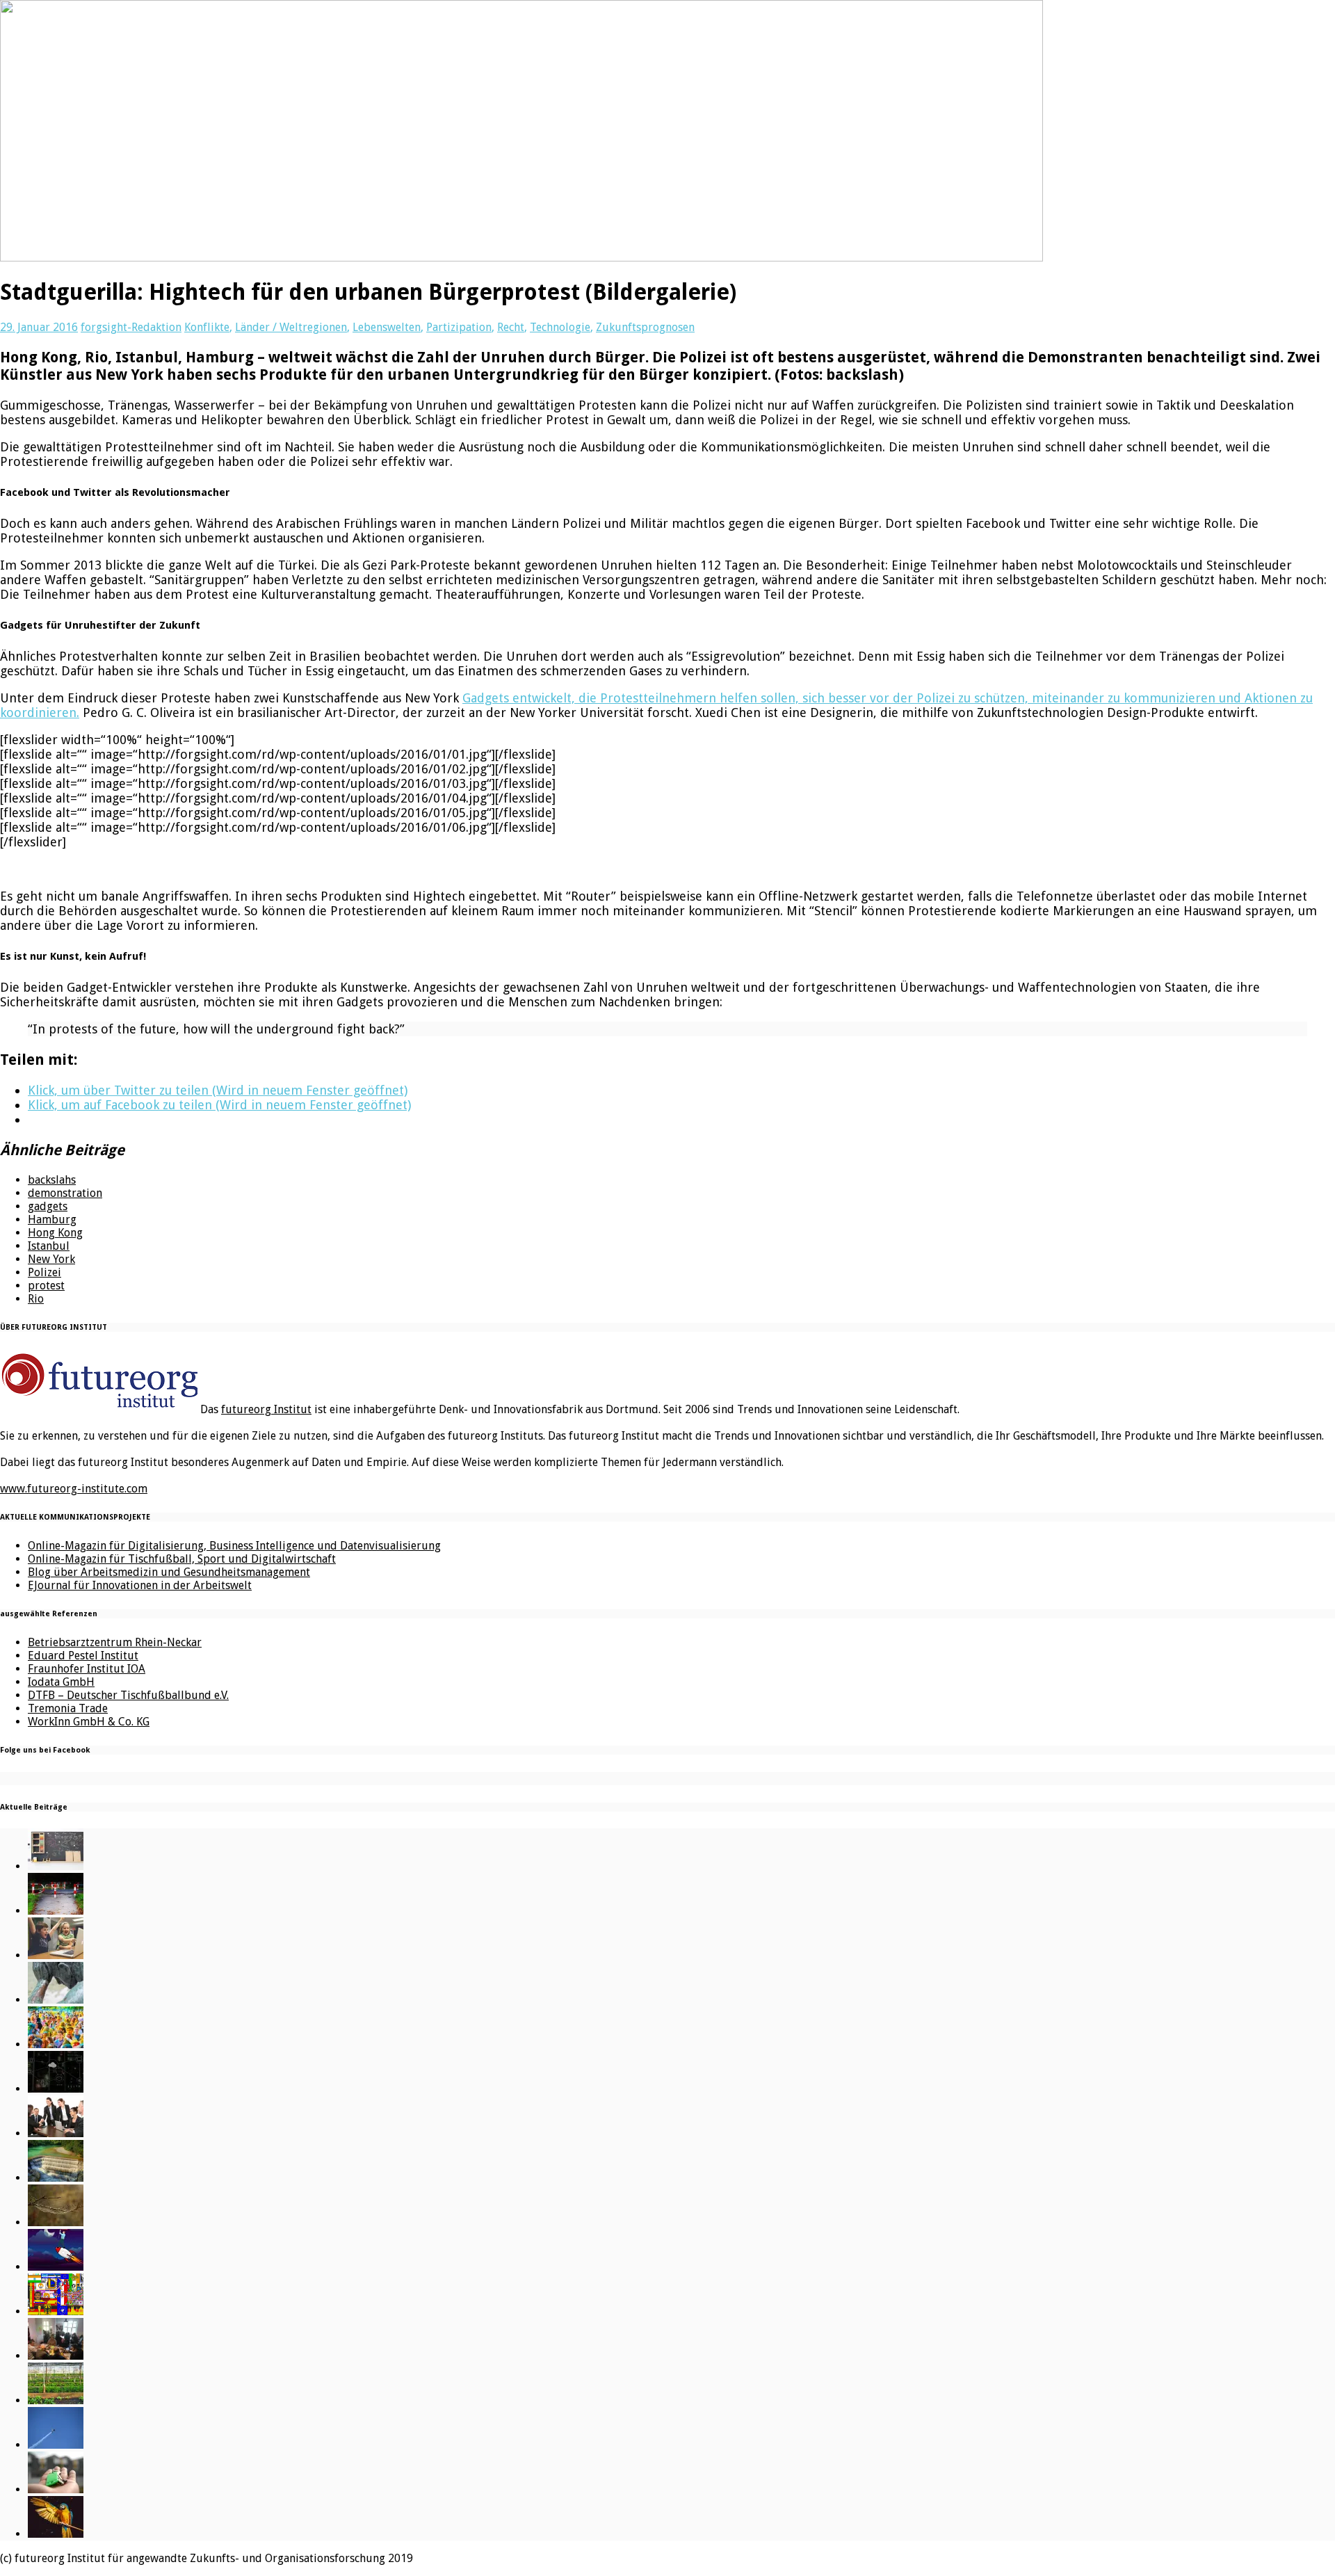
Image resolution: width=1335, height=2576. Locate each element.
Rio (36, 1299)
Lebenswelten (387, 327)
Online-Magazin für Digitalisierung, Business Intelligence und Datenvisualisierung (234, 1546)
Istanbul (49, 1246)
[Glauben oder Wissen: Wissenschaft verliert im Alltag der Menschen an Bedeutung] (56, 2000)
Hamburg (52, 1219)
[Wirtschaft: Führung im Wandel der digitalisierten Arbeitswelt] (56, 2445)
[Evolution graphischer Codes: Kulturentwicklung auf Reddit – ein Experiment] (56, 2311)
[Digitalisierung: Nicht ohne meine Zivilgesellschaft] (56, 2044)
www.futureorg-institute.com (74, 1489)
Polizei (44, 1272)
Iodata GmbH (61, 1682)
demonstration (65, 1193)
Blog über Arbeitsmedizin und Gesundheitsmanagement (169, 1572)
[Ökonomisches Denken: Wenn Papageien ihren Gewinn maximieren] (56, 2534)
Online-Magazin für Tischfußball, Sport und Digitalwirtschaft (182, 1559)
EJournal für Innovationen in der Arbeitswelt (140, 1585)
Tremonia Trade (68, 1708)
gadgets (48, 1206)
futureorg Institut (266, 1409)
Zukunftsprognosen (645, 327)
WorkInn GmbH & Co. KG (89, 1722)
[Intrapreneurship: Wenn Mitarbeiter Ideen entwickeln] (56, 2267)
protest (46, 1286)
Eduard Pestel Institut (83, 1656)
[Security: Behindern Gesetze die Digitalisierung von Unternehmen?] (56, 1911)
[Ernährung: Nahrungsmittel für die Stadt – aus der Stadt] (56, 2400)
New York (51, 1259)
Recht (511, 327)
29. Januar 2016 (39, 327)
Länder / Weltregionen (291, 327)
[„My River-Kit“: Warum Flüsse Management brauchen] (56, 2178)
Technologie (560, 327)
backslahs (52, 1180)
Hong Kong (55, 1233)
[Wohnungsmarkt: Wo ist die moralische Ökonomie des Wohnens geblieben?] (56, 2489)
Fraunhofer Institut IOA (87, 1669)
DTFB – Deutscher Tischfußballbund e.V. (128, 1695)
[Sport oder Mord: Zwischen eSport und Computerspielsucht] (56, 1955)
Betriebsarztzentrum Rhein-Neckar (115, 1642)
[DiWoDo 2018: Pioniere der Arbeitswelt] (56, 2356)
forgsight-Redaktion (131, 327)
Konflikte (207, 327)
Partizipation (459, 327)
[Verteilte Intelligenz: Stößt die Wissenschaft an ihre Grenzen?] (56, 2089)
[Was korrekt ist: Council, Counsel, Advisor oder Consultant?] (56, 2133)
